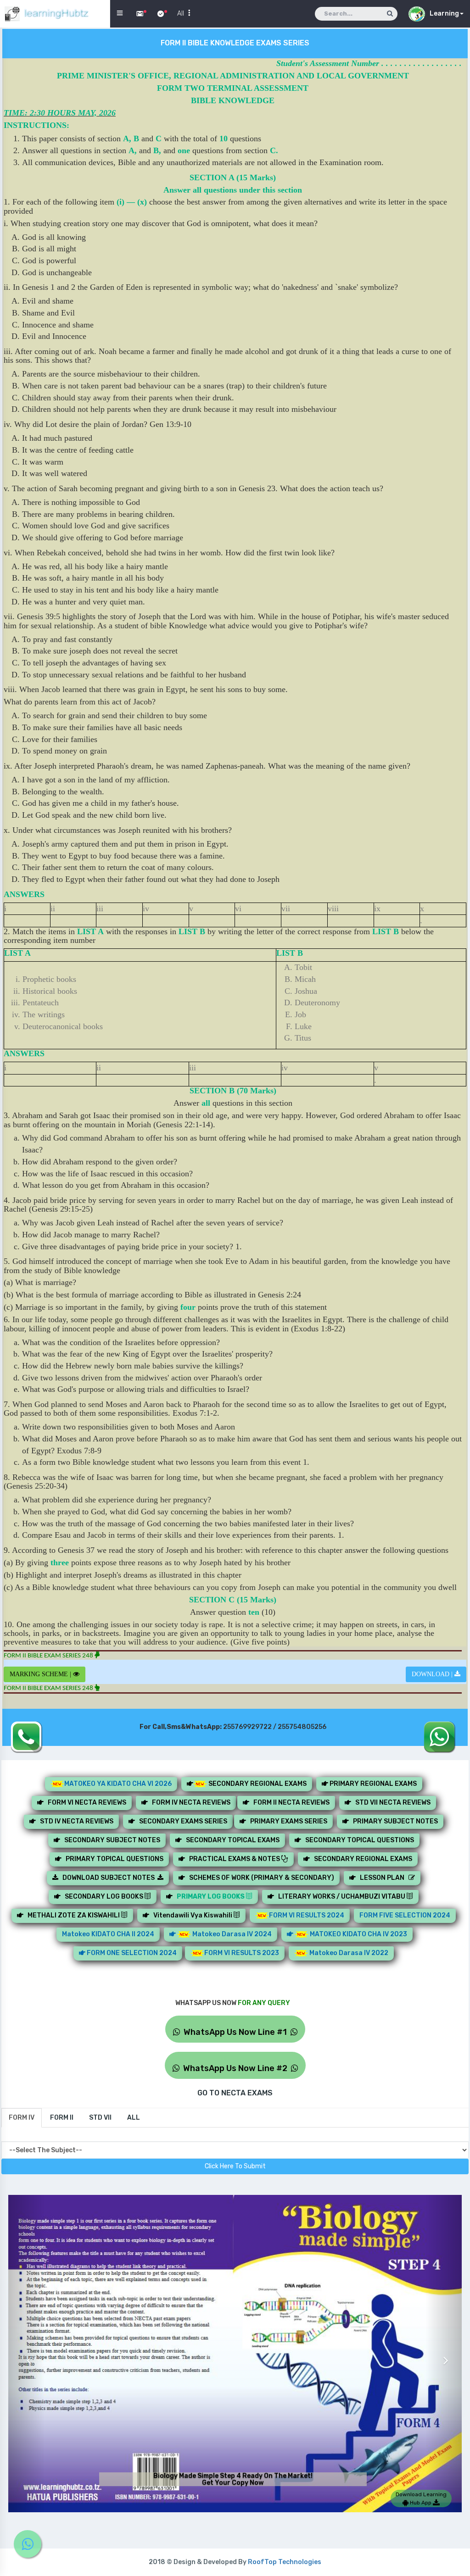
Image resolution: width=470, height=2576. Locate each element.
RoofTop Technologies (285, 2562)
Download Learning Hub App (421, 2498)
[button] (26, 2354)
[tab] (22, 2118)
